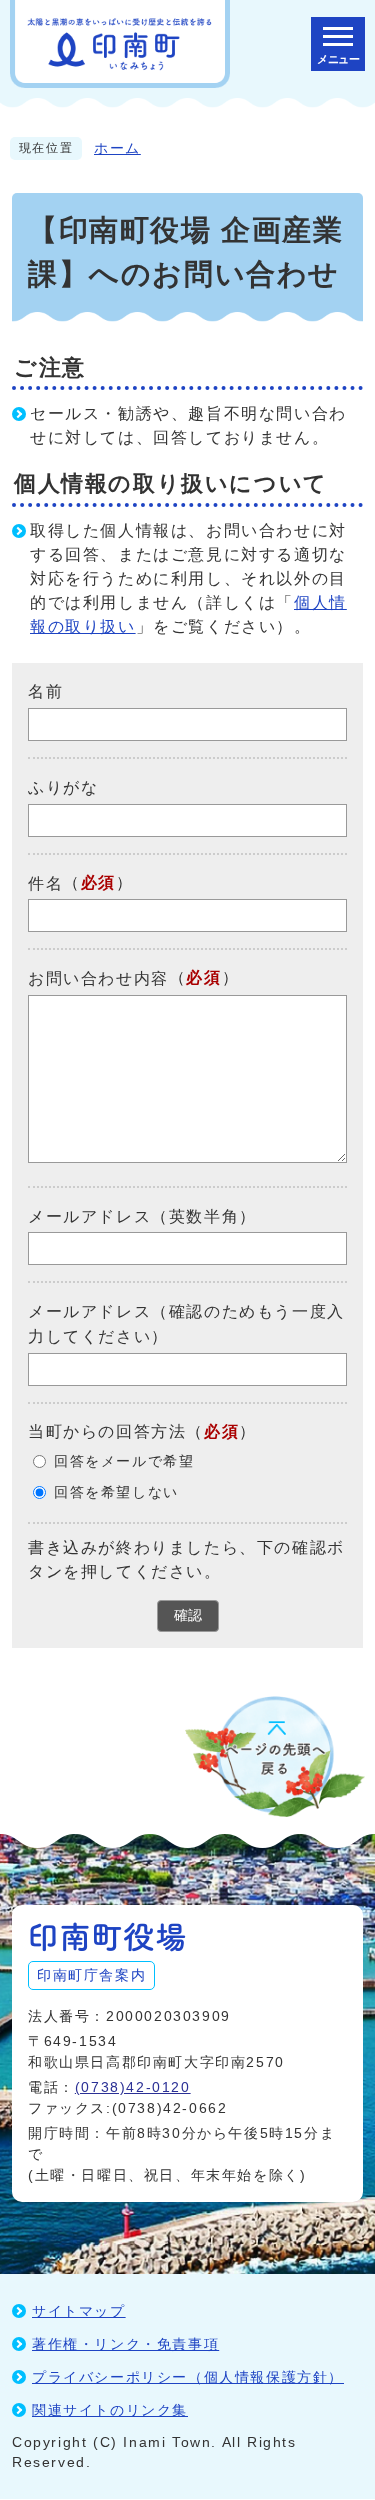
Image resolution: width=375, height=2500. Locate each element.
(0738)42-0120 (133, 2087)
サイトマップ (79, 2311)
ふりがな (63, 787)
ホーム (117, 148)
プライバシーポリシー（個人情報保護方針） (188, 2377)
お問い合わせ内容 (98, 978)
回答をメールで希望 (124, 1461)
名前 (45, 691)
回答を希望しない (116, 1492)
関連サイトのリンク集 (110, 2410)
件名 (45, 882)
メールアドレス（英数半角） (142, 1215)
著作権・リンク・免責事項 (125, 2344)
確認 (188, 1615)
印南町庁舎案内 (91, 1975)
